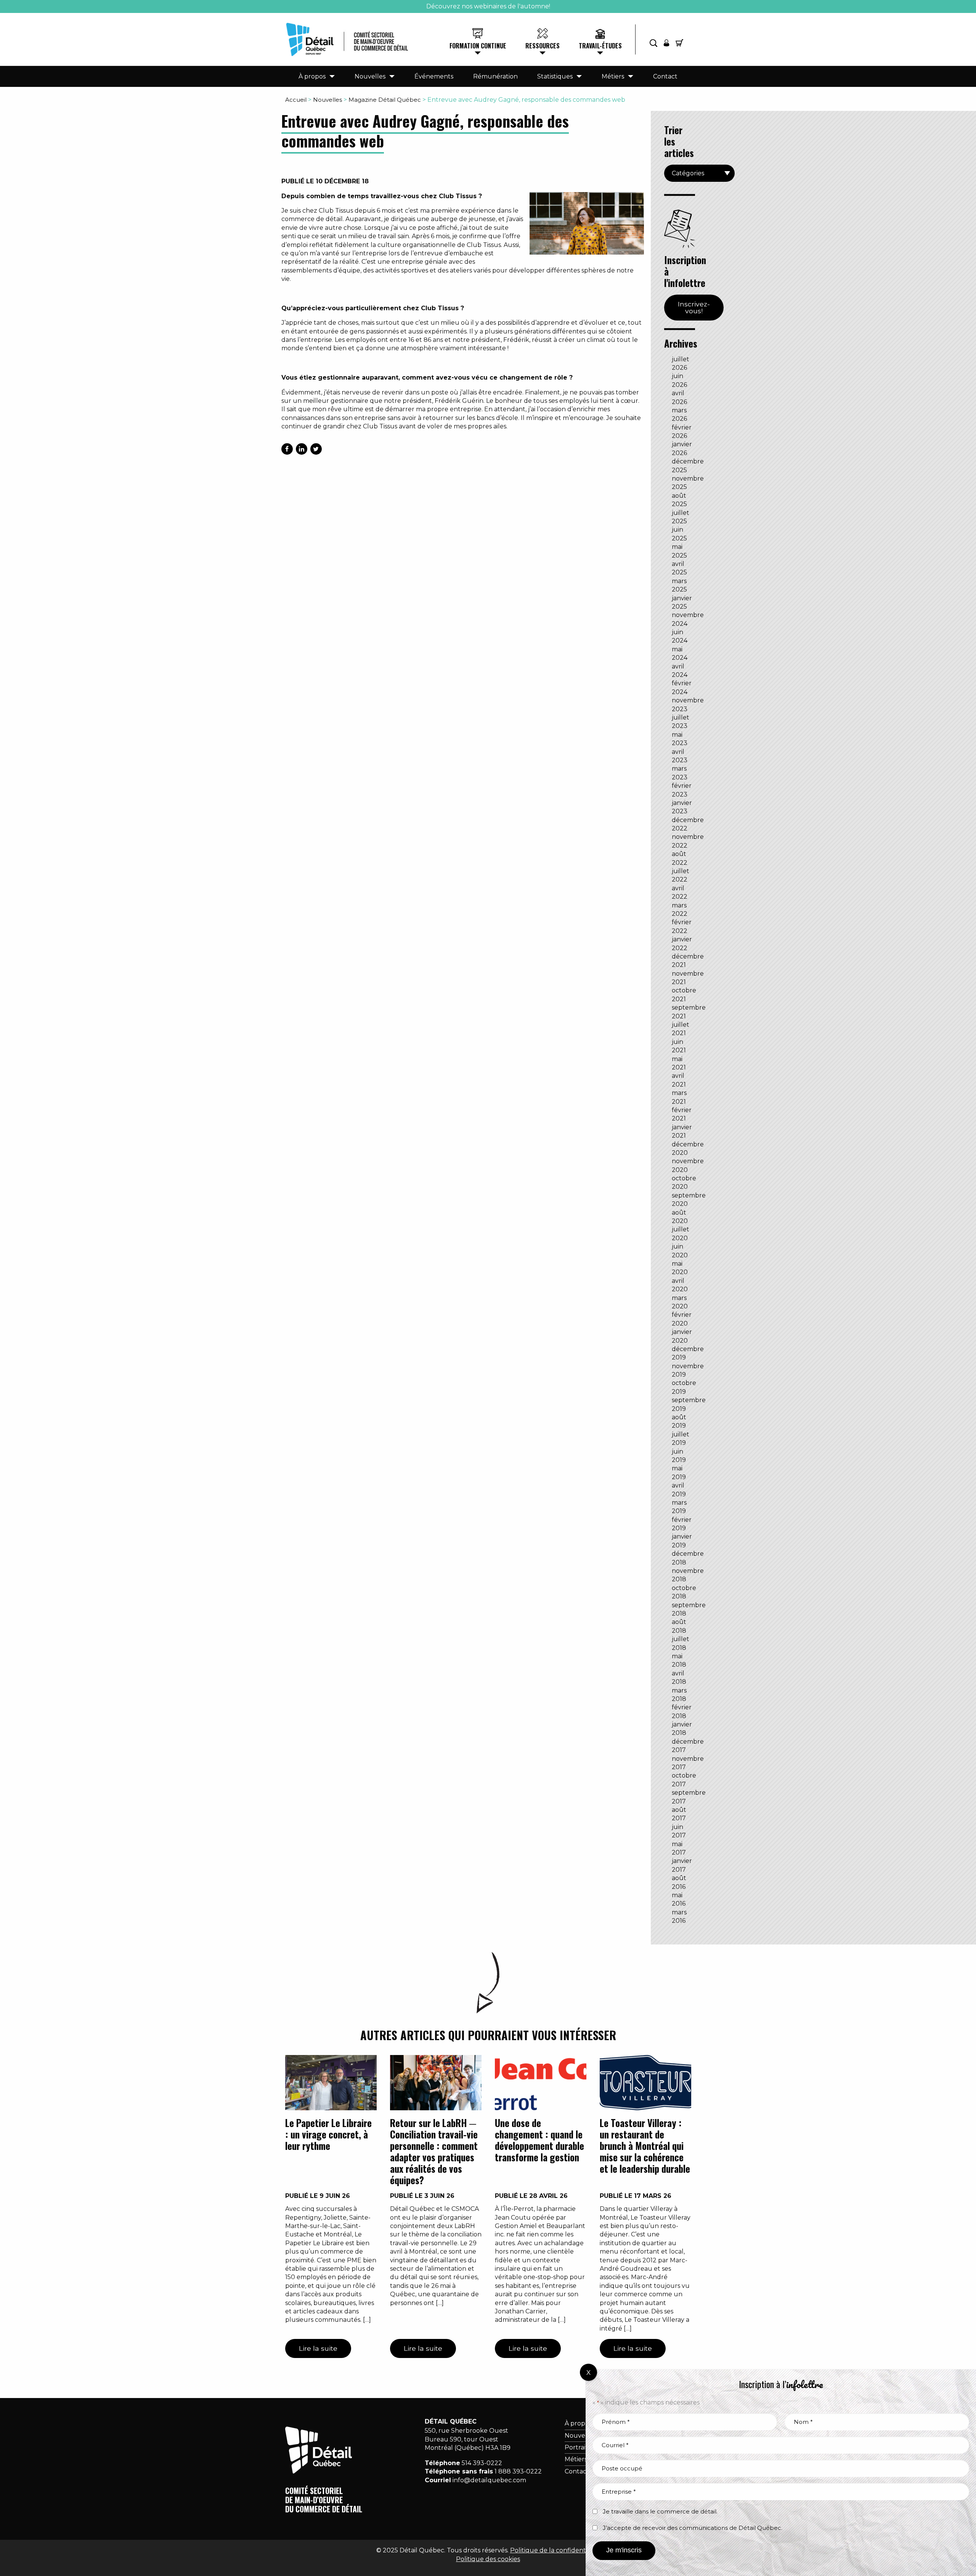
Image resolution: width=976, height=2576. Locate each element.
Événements (434, 76)
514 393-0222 (482, 2463)
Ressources (543, 46)
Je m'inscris (624, 2550)
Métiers (613, 76)
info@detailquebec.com (489, 2480)
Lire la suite (318, 2348)
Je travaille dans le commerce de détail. (660, 2511)
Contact (665, 76)
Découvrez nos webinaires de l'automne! (488, 6)
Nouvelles (370, 76)
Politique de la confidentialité (555, 2550)
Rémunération (495, 76)
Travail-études (600, 46)
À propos (312, 76)
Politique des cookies (488, 2559)
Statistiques (555, 76)
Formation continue (478, 46)
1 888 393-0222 (518, 2471)
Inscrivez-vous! (694, 307)
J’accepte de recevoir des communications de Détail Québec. (693, 2528)
